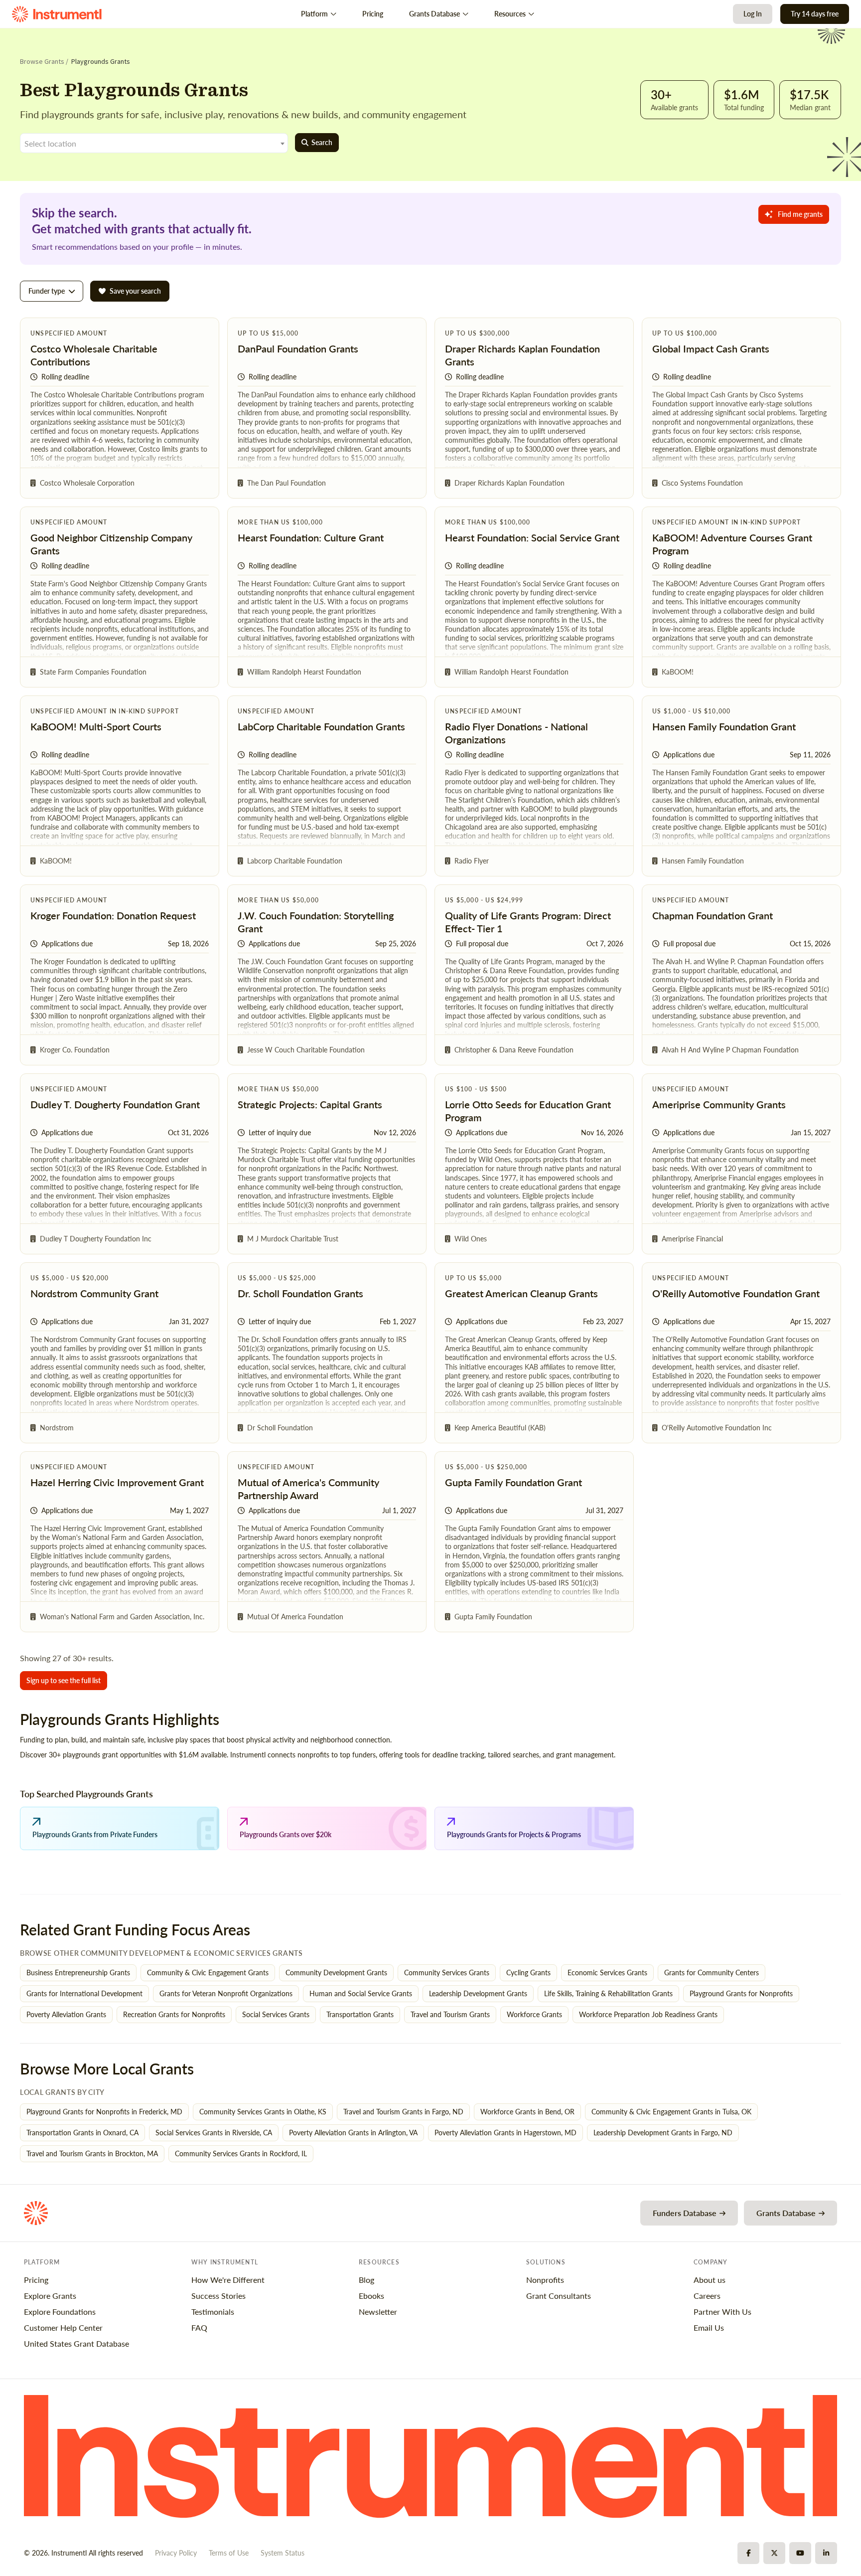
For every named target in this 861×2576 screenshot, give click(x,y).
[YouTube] (800, 2553)
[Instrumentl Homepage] (57, 14)
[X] (774, 2553)
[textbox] (154, 144)
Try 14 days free (815, 14)
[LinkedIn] (826, 2553)
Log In (753, 14)
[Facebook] (748, 2553)
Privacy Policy (176, 2553)
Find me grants (800, 214)
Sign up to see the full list (64, 1680)
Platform (314, 14)
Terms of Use (229, 2553)
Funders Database (685, 2213)
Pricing (373, 14)
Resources (510, 14)
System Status (283, 2553)
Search (322, 142)
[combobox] (154, 143)
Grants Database (434, 14)
